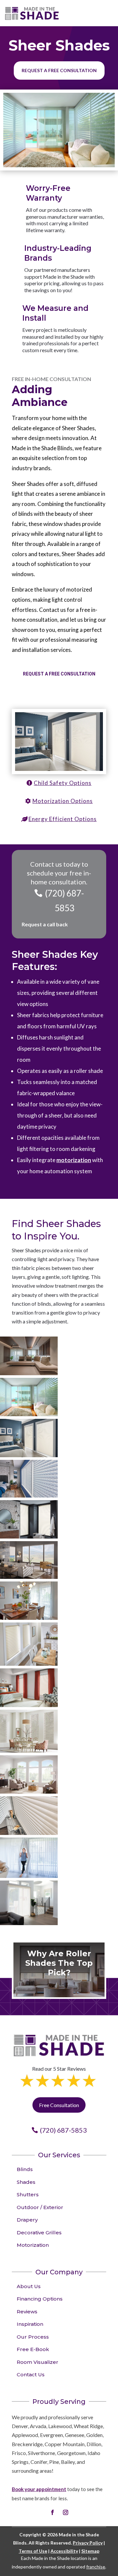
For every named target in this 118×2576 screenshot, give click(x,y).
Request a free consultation (59, 70)
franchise (96, 2567)
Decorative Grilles (39, 2233)
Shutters (28, 2194)
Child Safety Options (63, 783)
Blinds (25, 2169)
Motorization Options (63, 801)
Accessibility (64, 2551)
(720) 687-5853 (64, 900)
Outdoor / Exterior (40, 2207)
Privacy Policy (88, 2543)
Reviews (27, 2312)
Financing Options (40, 2299)
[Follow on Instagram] (66, 2512)
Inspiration (30, 2324)
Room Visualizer (38, 2362)
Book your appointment (39, 2489)
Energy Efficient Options (63, 819)
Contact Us (31, 2375)
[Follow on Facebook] (52, 2512)
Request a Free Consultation (59, 674)
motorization (74, 1160)
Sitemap (90, 2551)
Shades (26, 2182)
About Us (29, 2286)
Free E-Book (33, 2349)
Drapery (27, 2220)
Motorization (33, 2245)
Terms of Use (33, 2551)
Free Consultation (59, 2105)
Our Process (33, 2337)
